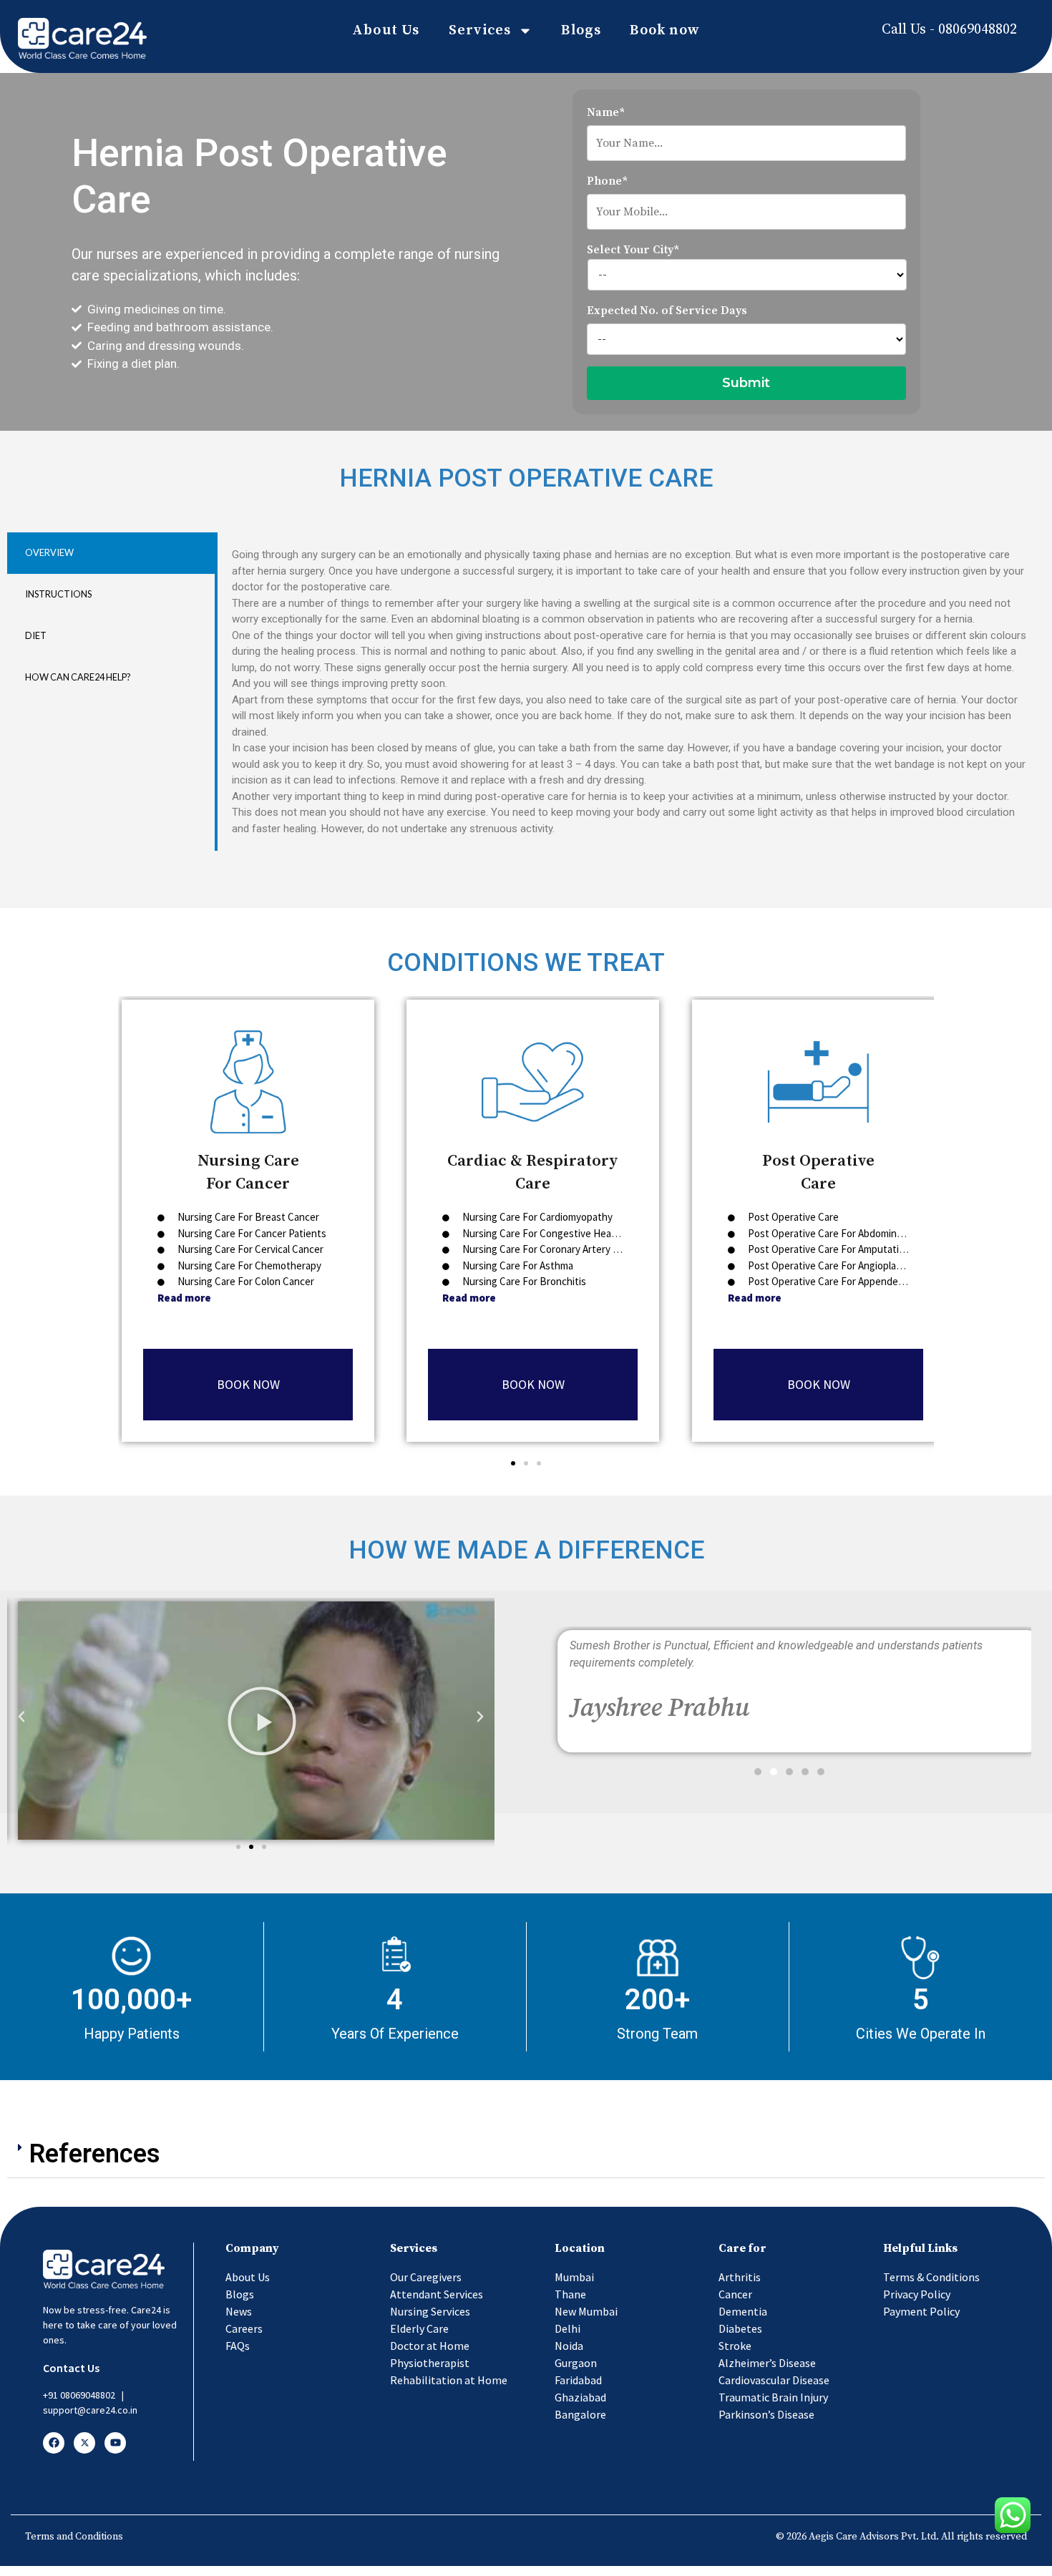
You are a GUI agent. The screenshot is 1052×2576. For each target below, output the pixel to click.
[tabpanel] (630, 692)
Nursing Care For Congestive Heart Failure (555, 1233)
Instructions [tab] (58, 594)
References (95, 2154)
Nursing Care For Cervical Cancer (249, 1249)
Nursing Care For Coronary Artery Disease (554, 1249)
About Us (386, 30)
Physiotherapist (430, 2363)
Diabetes (740, 2328)
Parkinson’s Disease (766, 2414)
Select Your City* (633, 250)
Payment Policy (921, 2311)
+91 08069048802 (79, 2395)
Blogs (581, 30)
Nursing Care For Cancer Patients (251, 1233)
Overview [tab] (49, 552)
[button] (513, 1463)
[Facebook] (54, 2443)
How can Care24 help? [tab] (78, 677)
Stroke (735, 2346)
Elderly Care (419, 2328)
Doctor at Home (430, 2346)
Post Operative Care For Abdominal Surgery (843, 1233)
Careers (244, 2328)
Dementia (743, 2311)
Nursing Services (430, 2311)
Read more (184, 1298)
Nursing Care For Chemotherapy (248, 1265)
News (239, 2311)
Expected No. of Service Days (667, 311)
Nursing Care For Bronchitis (523, 1281)
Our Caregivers (426, 2277)
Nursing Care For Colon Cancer (245, 1281)
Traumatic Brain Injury (773, 2397)
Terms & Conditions (931, 2277)
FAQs (238, 2346)
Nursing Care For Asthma (518, 1265)
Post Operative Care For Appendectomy (836, 1281)
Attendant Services (437, 2294)
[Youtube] (115, 2443)
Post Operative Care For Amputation (828, 1249)
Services (480, 30)
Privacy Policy (917, 2294)
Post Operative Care (792, 1217)
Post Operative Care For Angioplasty (829, 1265)
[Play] (262, 1721)
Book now (665, 30)
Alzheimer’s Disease (767, 2363)
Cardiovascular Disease (774, 2380)
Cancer (735, 2294)
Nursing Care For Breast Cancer (247, 1217)
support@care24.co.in (90, 2410)
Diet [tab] (36, 635)
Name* (606, 112)
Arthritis (740, 2277)
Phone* (607, 181)
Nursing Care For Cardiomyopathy (536, 1217)
